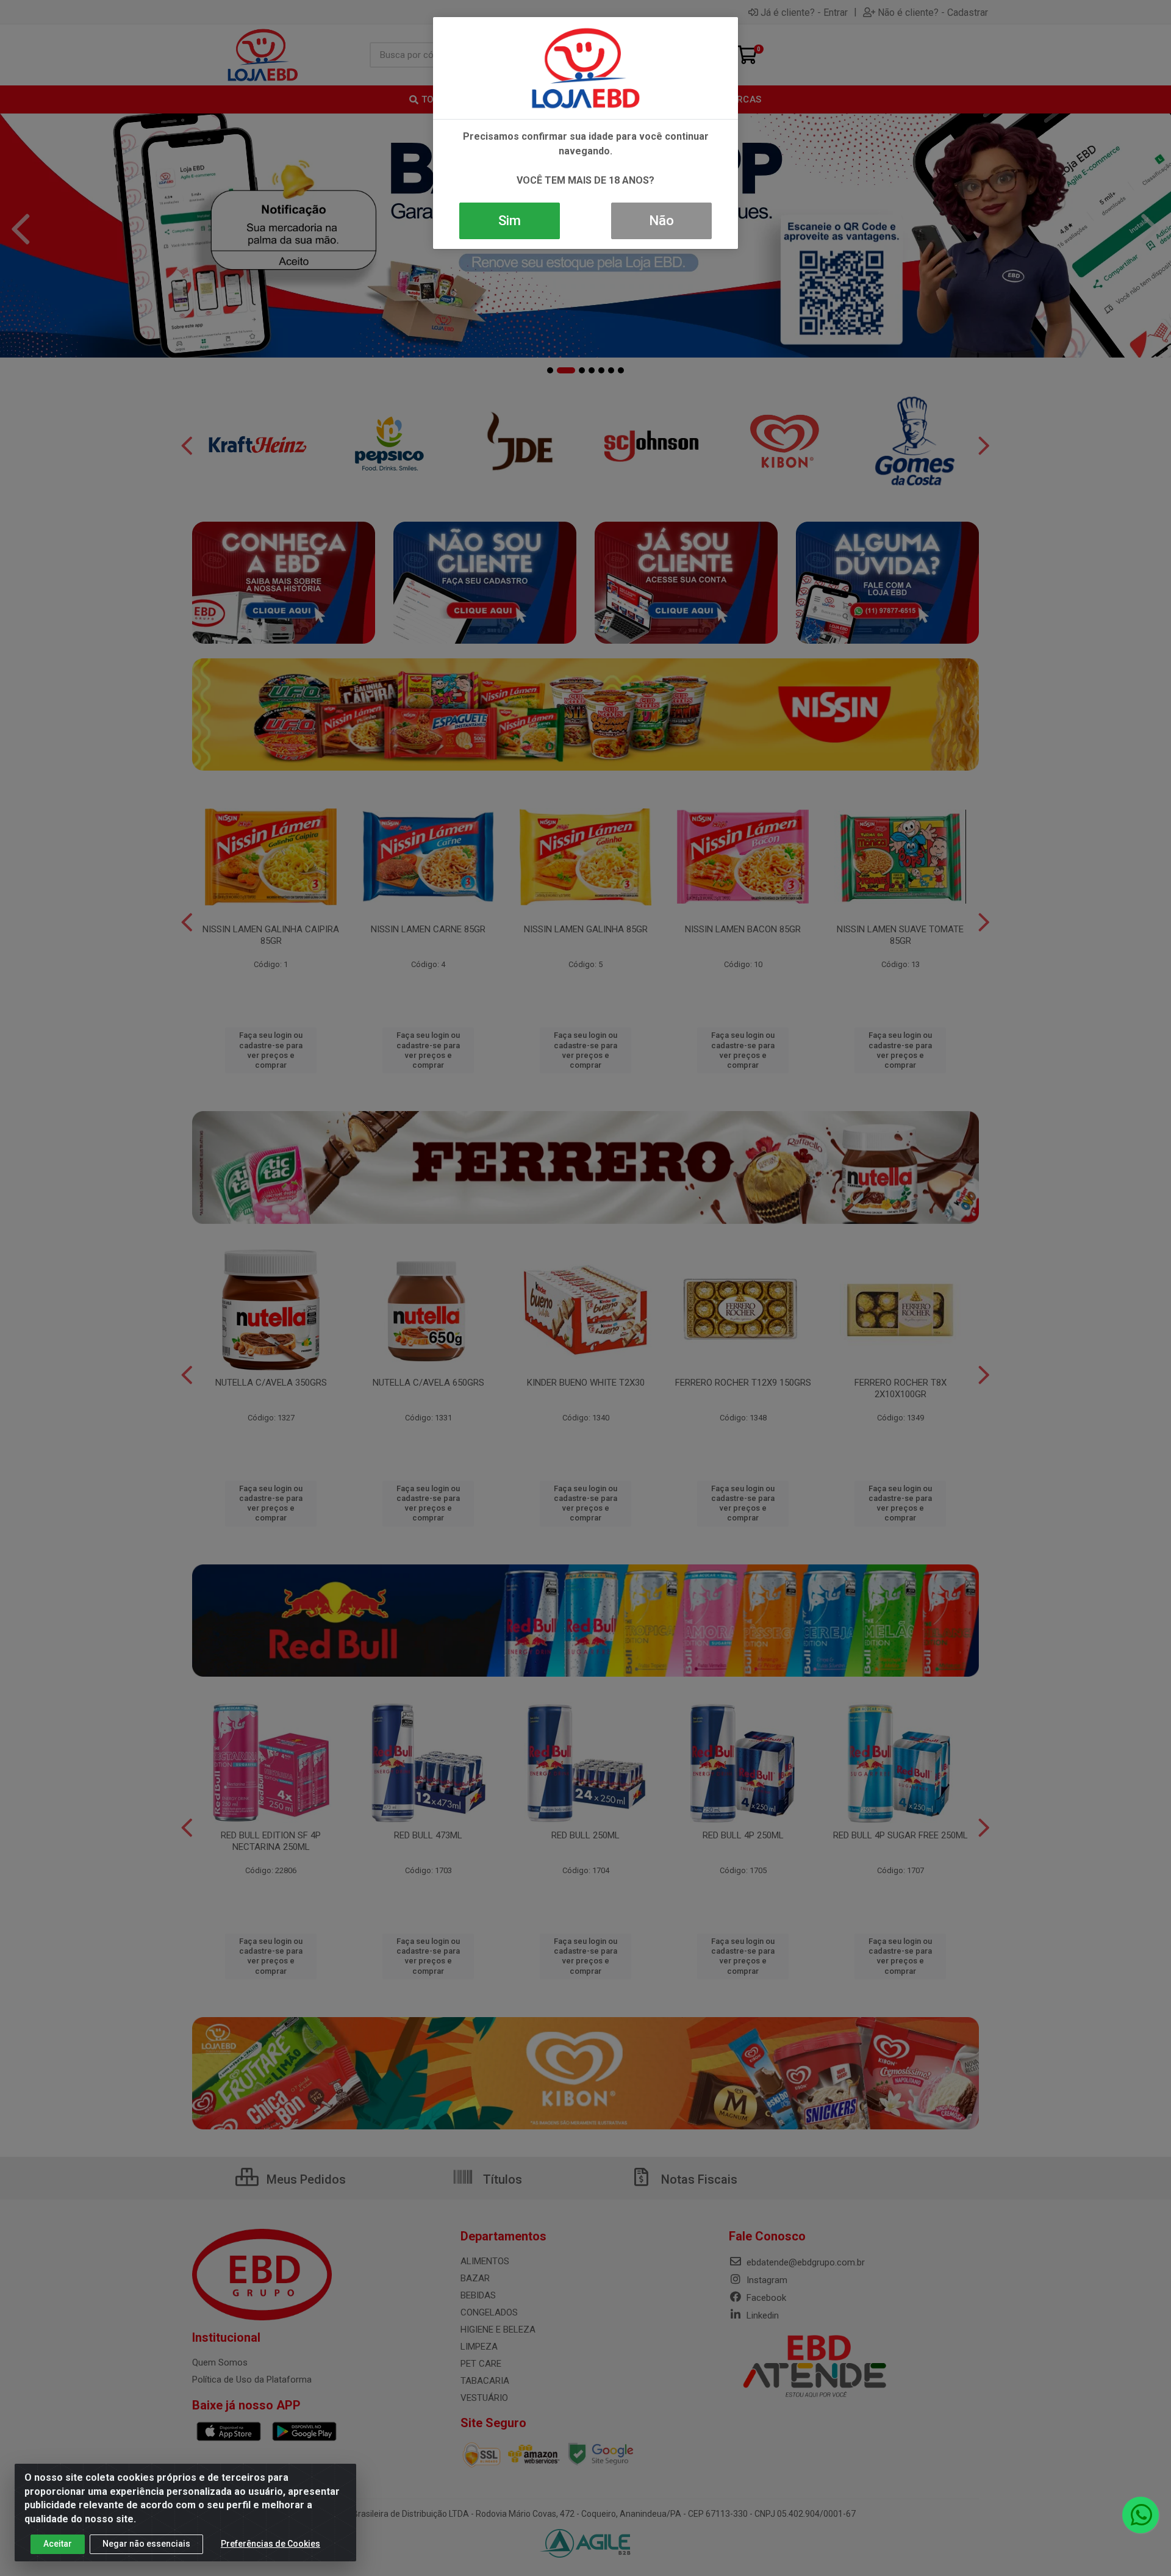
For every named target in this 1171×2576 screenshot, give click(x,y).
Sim (510, 221)
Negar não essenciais (146, 2544)
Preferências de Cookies (270, 2544)
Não (661, 221)
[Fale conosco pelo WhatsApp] (1141, 2515)
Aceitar (58, 2544)
